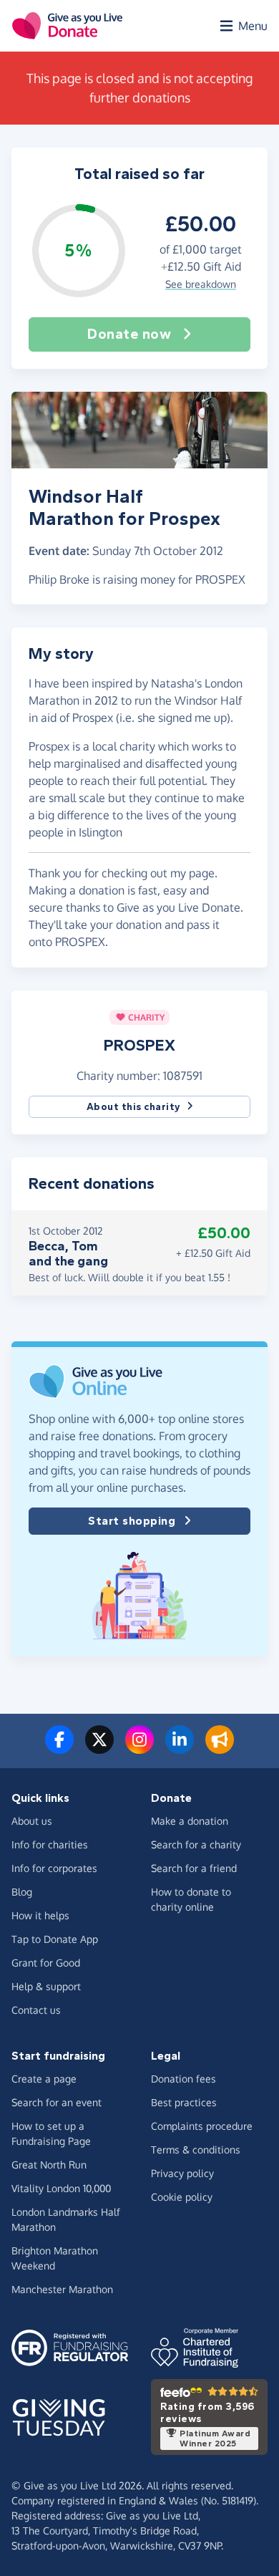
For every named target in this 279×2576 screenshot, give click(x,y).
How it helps (40, 1915)
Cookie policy (182, 2197)
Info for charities (50, 1844)
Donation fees (183, 2079)
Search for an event (57, 2102)
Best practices (184, 2102)
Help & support (46, 1986)
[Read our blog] (220, 1748)
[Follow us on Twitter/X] (99, 1748)
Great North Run (49, 2165)
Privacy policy (182, 2173)
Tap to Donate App (55, 1939)
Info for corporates (54, 1868)
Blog (22, 1892)
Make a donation (190, 1821)
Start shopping (132, 1521)
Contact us (36, 2010)
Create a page (44, 2079)
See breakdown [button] (201, 284)
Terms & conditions (196, 2150)
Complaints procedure (202, 2126)
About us (32, 1821)
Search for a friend (194, 1868)
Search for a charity (196, 1844)
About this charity (134, 1107)
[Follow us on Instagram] (139, 1748)
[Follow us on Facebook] (59, 1748)
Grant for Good (46, 1963)
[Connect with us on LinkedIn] (180, 1748)
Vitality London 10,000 (61, 2188)
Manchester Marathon (62, 2289)
